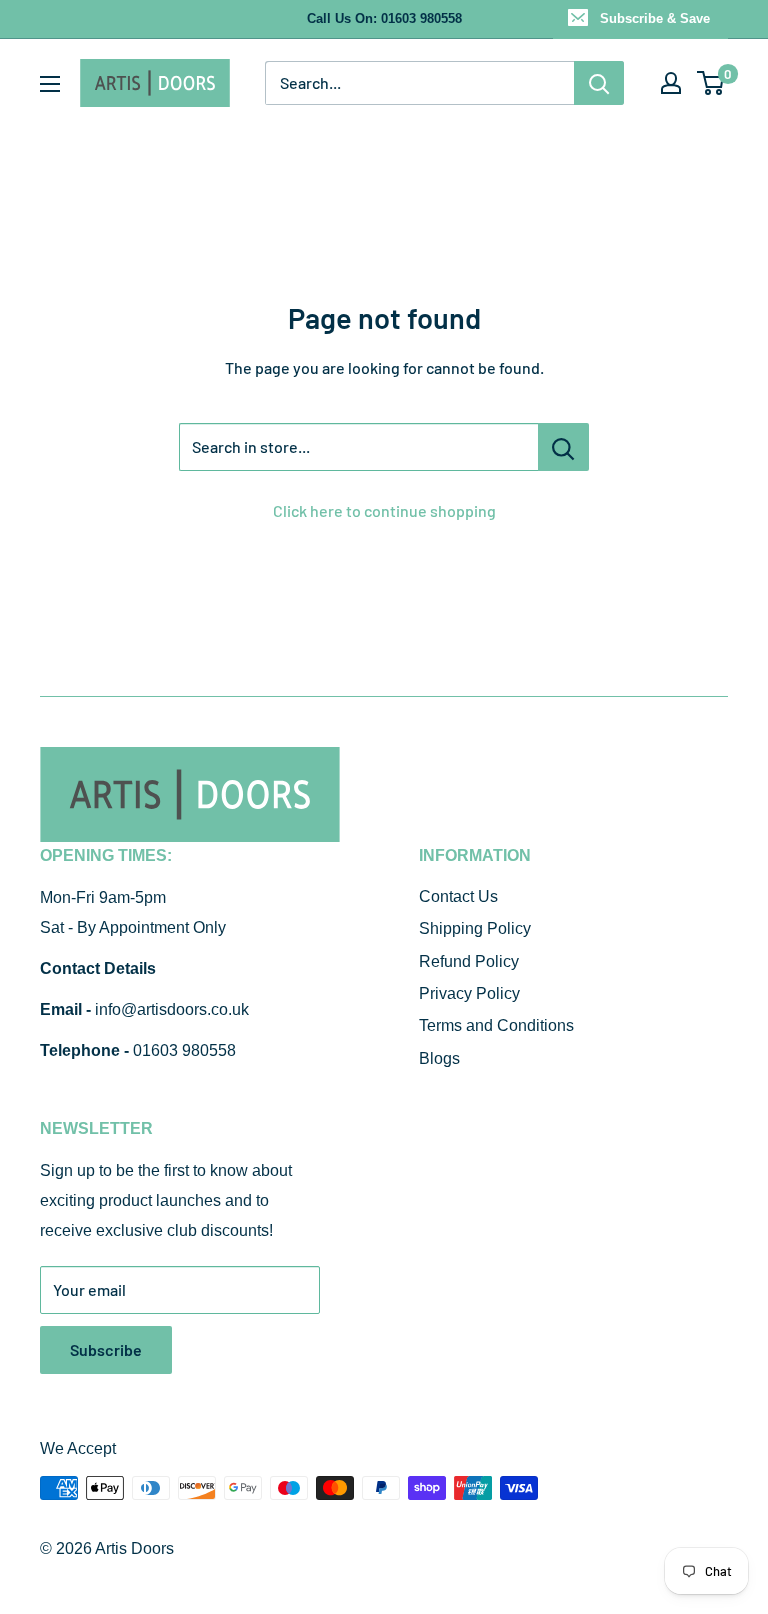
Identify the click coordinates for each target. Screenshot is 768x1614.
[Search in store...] (563, 447)
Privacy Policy (469, 993)
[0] (711, 83)
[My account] (671, 83)
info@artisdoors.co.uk (172, 1009)
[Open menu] (50, 84)
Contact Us (458, 896)
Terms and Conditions (496, 1025)
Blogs (439, 1058)
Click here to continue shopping (384, 510)
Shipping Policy (475, 928)
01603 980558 (184, 1050)
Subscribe (106, 1349)
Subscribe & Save (655, 18)
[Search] (599, 83)
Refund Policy (469, 961)
